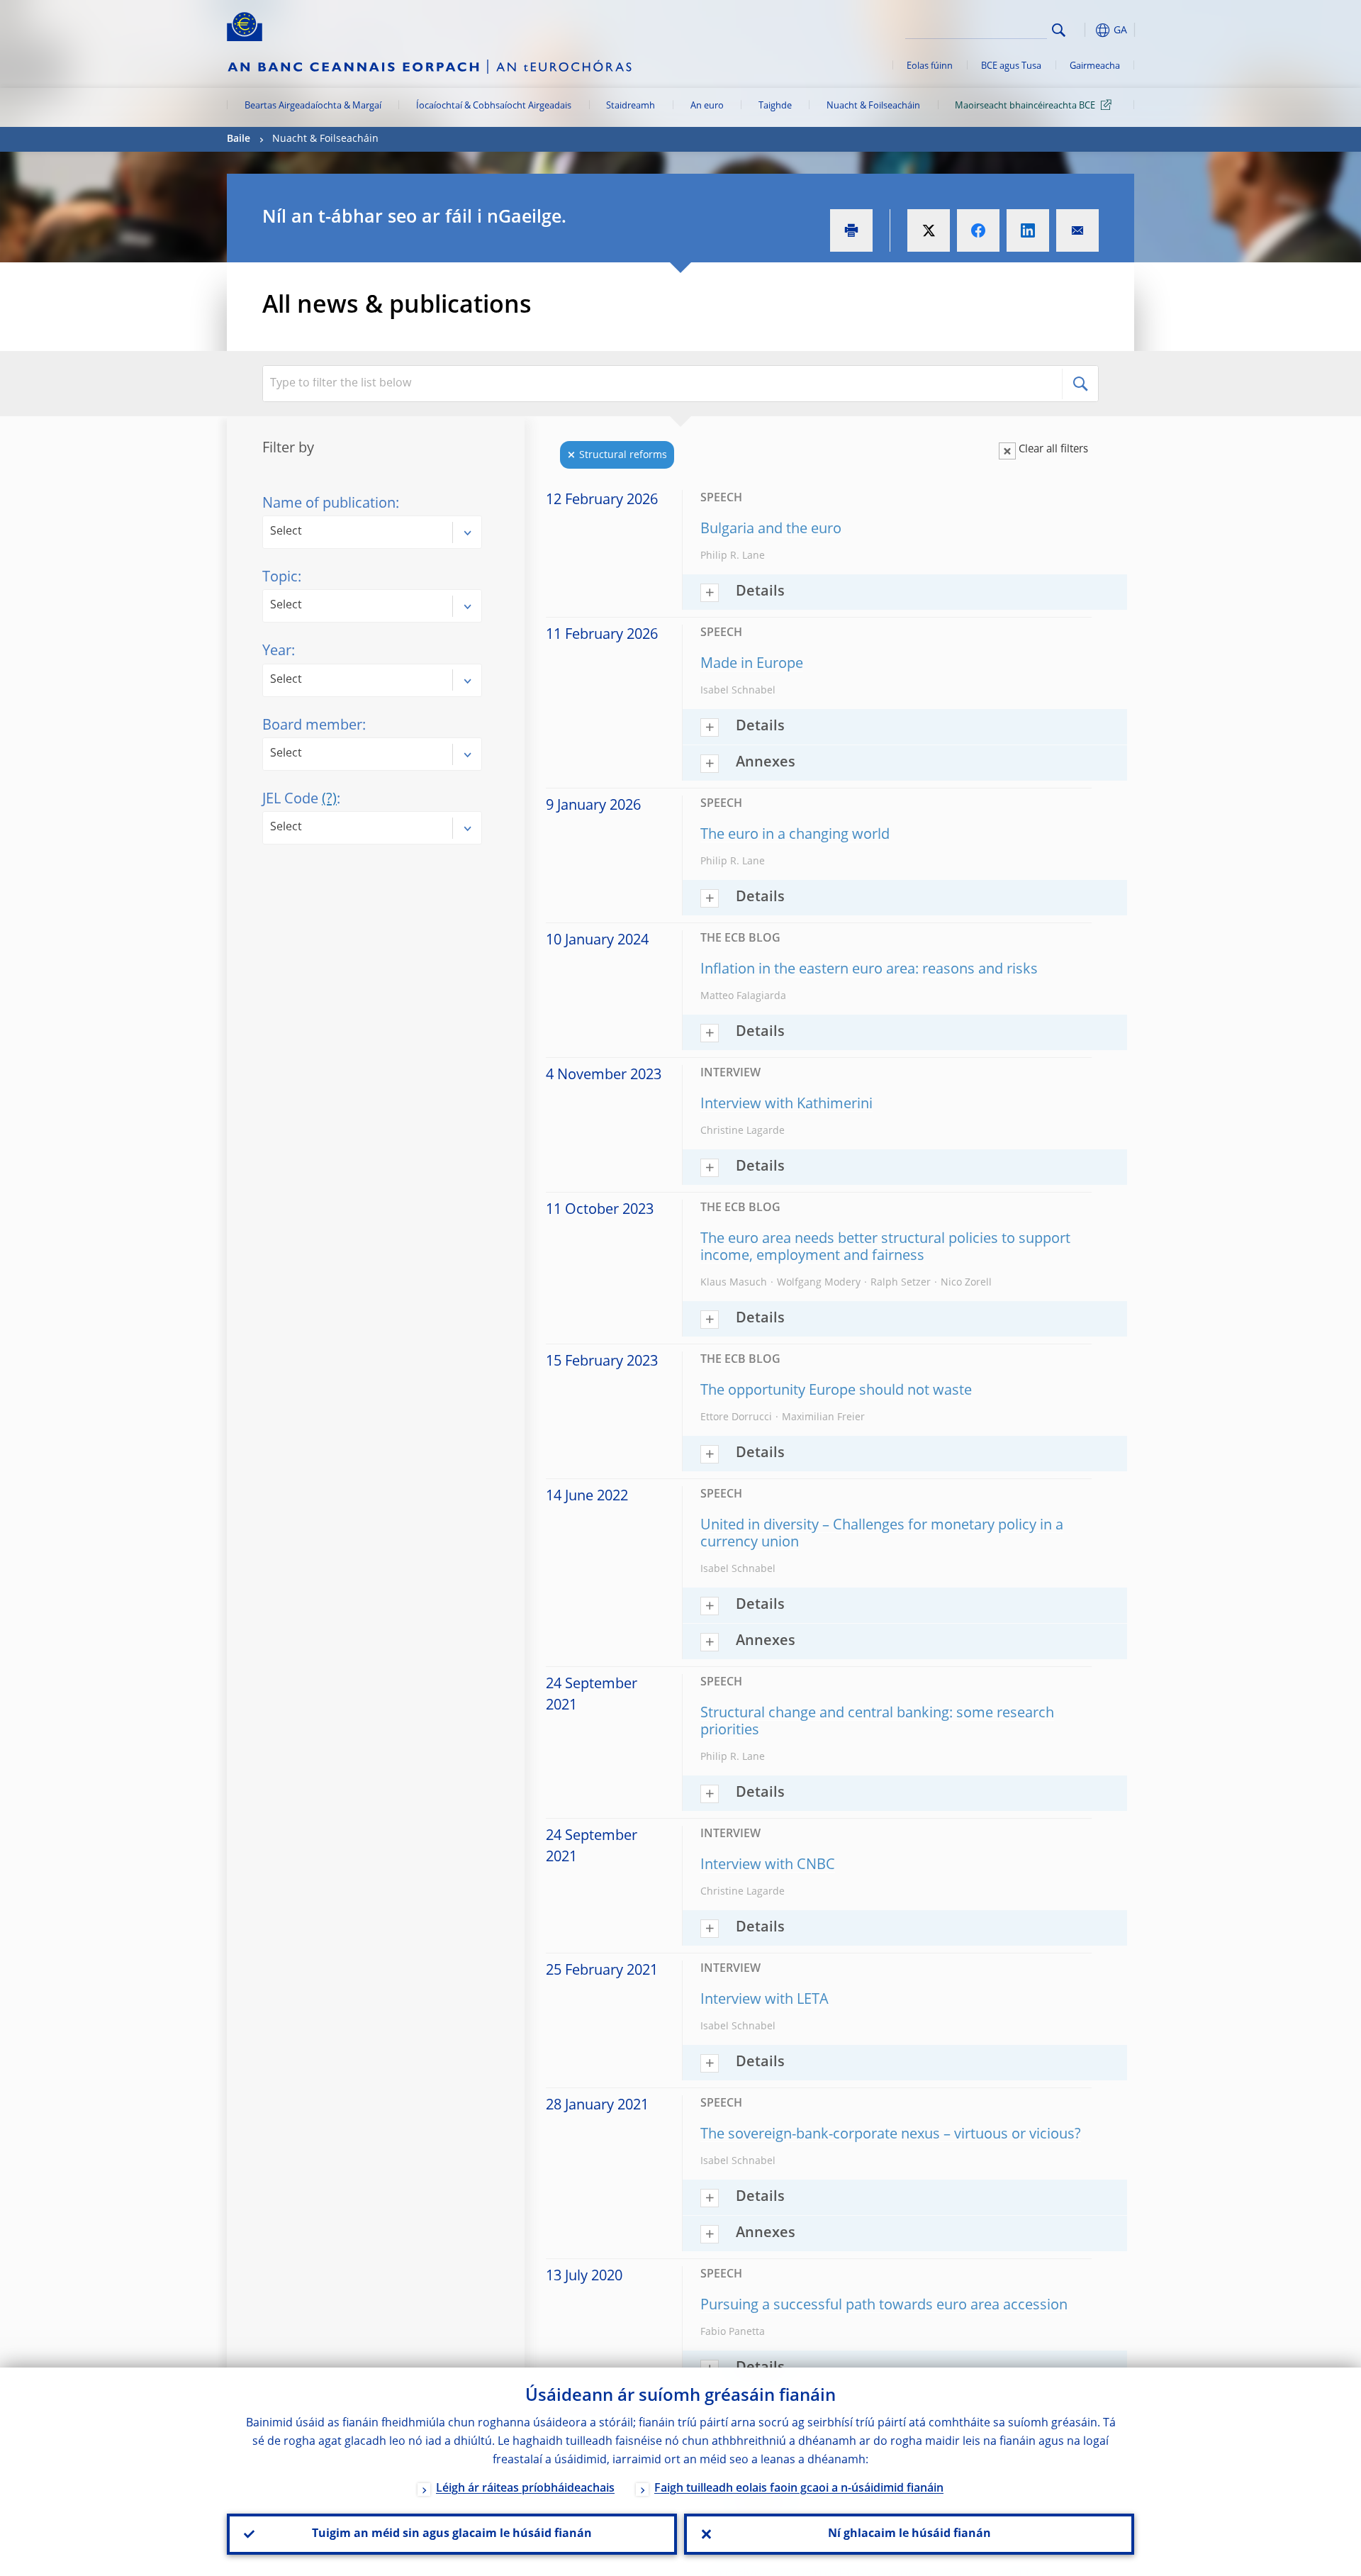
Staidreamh (631, 106)
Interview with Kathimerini (786, 1105)
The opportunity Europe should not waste (836, 1391)
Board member (312, 726)
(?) (329, 800)
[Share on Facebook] (978, 230)
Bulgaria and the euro (771, 530)
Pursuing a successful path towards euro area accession (884, 2306)
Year (277, 652)
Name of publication (329, 504)
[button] (1085, 30)
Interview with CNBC (768, 1866)
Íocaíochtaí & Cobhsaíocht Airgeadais (494, 106)
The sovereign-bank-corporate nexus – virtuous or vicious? (891, 2135)
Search (1059, 30)
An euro (707, 106)
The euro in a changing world (795, 835)
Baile (239, 139)
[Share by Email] (1077, 230)
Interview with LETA (764, 2000)
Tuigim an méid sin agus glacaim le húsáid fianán (452, 2534)
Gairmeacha (1095, 66)
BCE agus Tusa (1011, 66)
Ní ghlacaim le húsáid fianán (909, 2534)
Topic (280, 578)
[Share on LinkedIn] (1028, 230)
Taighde (775, 106)
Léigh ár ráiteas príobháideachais (525, 2489)
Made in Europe (752, 664)
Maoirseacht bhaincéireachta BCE (1025, 106)
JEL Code (299, 800)
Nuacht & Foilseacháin (873, 106)
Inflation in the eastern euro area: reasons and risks (869, 970)
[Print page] (851, 230)
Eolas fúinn (930, 66)
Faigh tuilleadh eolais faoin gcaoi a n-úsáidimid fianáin (799, 2489)
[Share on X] (929, 230)
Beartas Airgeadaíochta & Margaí (313, 106)
